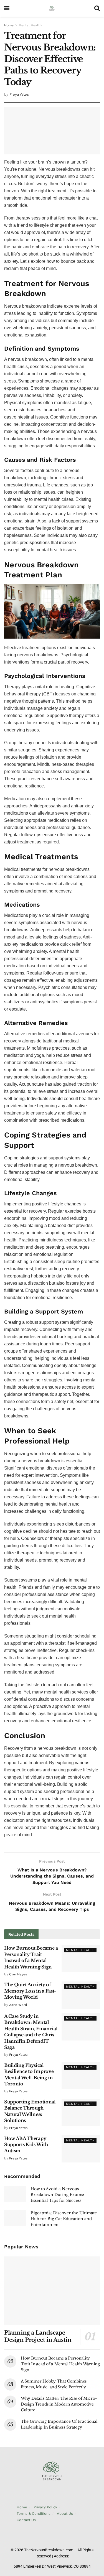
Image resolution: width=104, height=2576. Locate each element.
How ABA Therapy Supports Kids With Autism (26, 2145)
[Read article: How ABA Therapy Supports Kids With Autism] (81, 2149)
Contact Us (26, 2520)
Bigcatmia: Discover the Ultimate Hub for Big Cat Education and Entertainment (64, 2219)
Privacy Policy (45, 2507)
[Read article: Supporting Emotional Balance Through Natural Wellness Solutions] (81, 2112)
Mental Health (30, 25)
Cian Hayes (18, 1974)
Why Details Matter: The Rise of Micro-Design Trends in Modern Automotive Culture (59, 2404)
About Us (65, 2513)
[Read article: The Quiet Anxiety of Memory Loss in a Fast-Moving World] (81, 1995)
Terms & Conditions (34, 2513)
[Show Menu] (7, 8)
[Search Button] (97, 8)
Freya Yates (19, 94)
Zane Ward (18, 2005)
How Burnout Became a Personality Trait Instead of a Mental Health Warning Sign (60, 2364)
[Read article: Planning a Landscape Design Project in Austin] (52, 2291)
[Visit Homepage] (52, 8)
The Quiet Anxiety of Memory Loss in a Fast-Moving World (30, 1991)
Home (9, 25)
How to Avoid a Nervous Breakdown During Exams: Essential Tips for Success (57, 2195)
